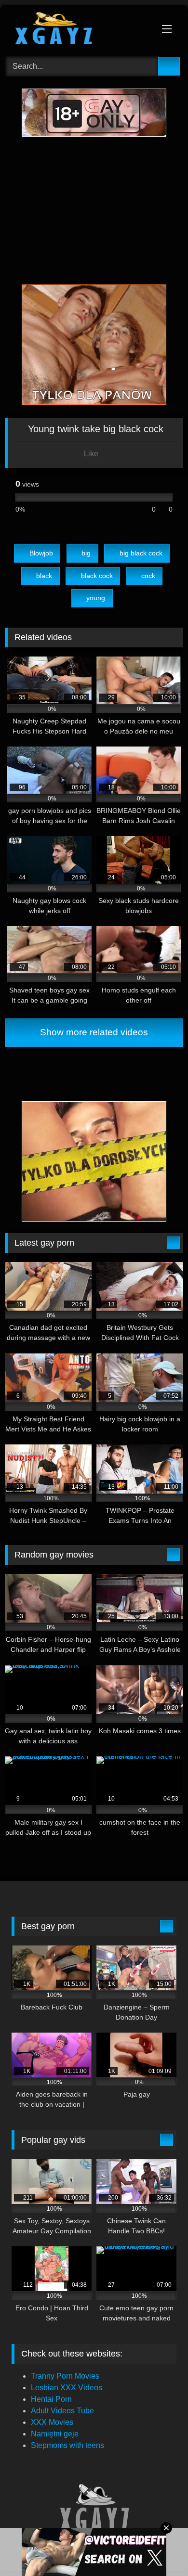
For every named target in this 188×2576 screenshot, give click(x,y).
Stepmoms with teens (67, 2445)
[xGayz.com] (77, 29)
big (86, 553)
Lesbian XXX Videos (67, 2388)
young (96, 598)
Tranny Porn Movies (65, 2376)
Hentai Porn (51, 2399)
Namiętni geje (55, 2434)
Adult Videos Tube (62, 2411)
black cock (97, 576)
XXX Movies (52, 2422)
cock (148, 576)
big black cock (141, 553)
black (44, 576)
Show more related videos (94, 1032)
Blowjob (41, 553)
